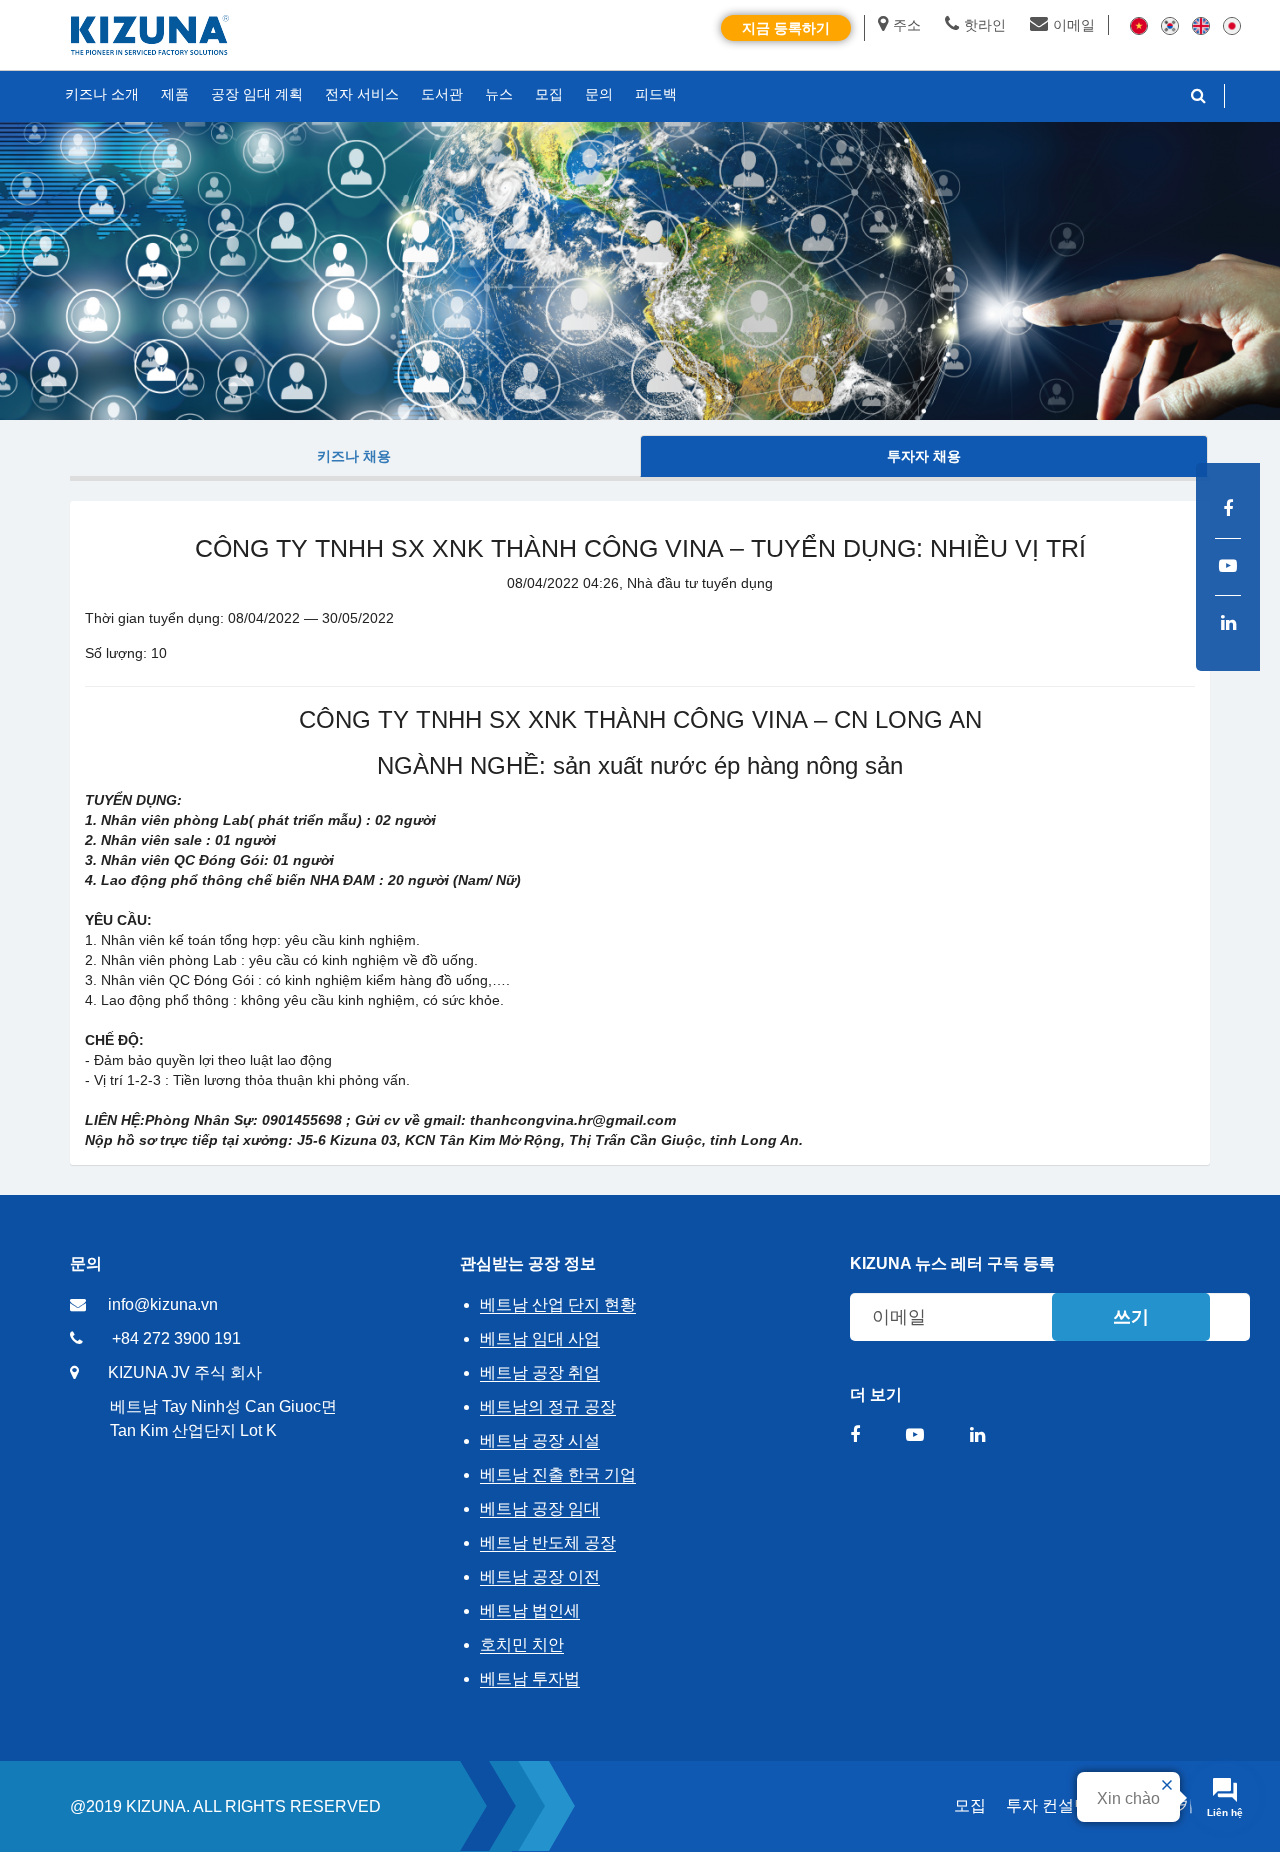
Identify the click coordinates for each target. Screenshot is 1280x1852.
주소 (907, 25)
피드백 (656, 94)
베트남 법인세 (530, 1610)
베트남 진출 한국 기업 (558, 1474)
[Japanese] (1232, 25)
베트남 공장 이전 (540, 1576)
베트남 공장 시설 (540, 1440)
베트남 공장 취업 (540, 1372)
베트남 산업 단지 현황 (558, 1304)
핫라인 (985, 25)
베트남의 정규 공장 (548, 1406)
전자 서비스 (362, 94)
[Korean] (1170, 25)
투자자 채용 (924, 456)
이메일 (1074, 25)
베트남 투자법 (530, 1678)
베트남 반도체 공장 (548, 1542)
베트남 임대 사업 (540, 1338)
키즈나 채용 (354, 456)
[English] (1201, 25)
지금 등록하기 (786, 28)
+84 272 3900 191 (176, 1338)
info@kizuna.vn (163, 1304)
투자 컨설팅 (1048, 1805)
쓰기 (1131, 1317)
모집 (970, 1805)
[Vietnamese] (1139, 25)
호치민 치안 (522, 1644)
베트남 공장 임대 (540, 1508)
